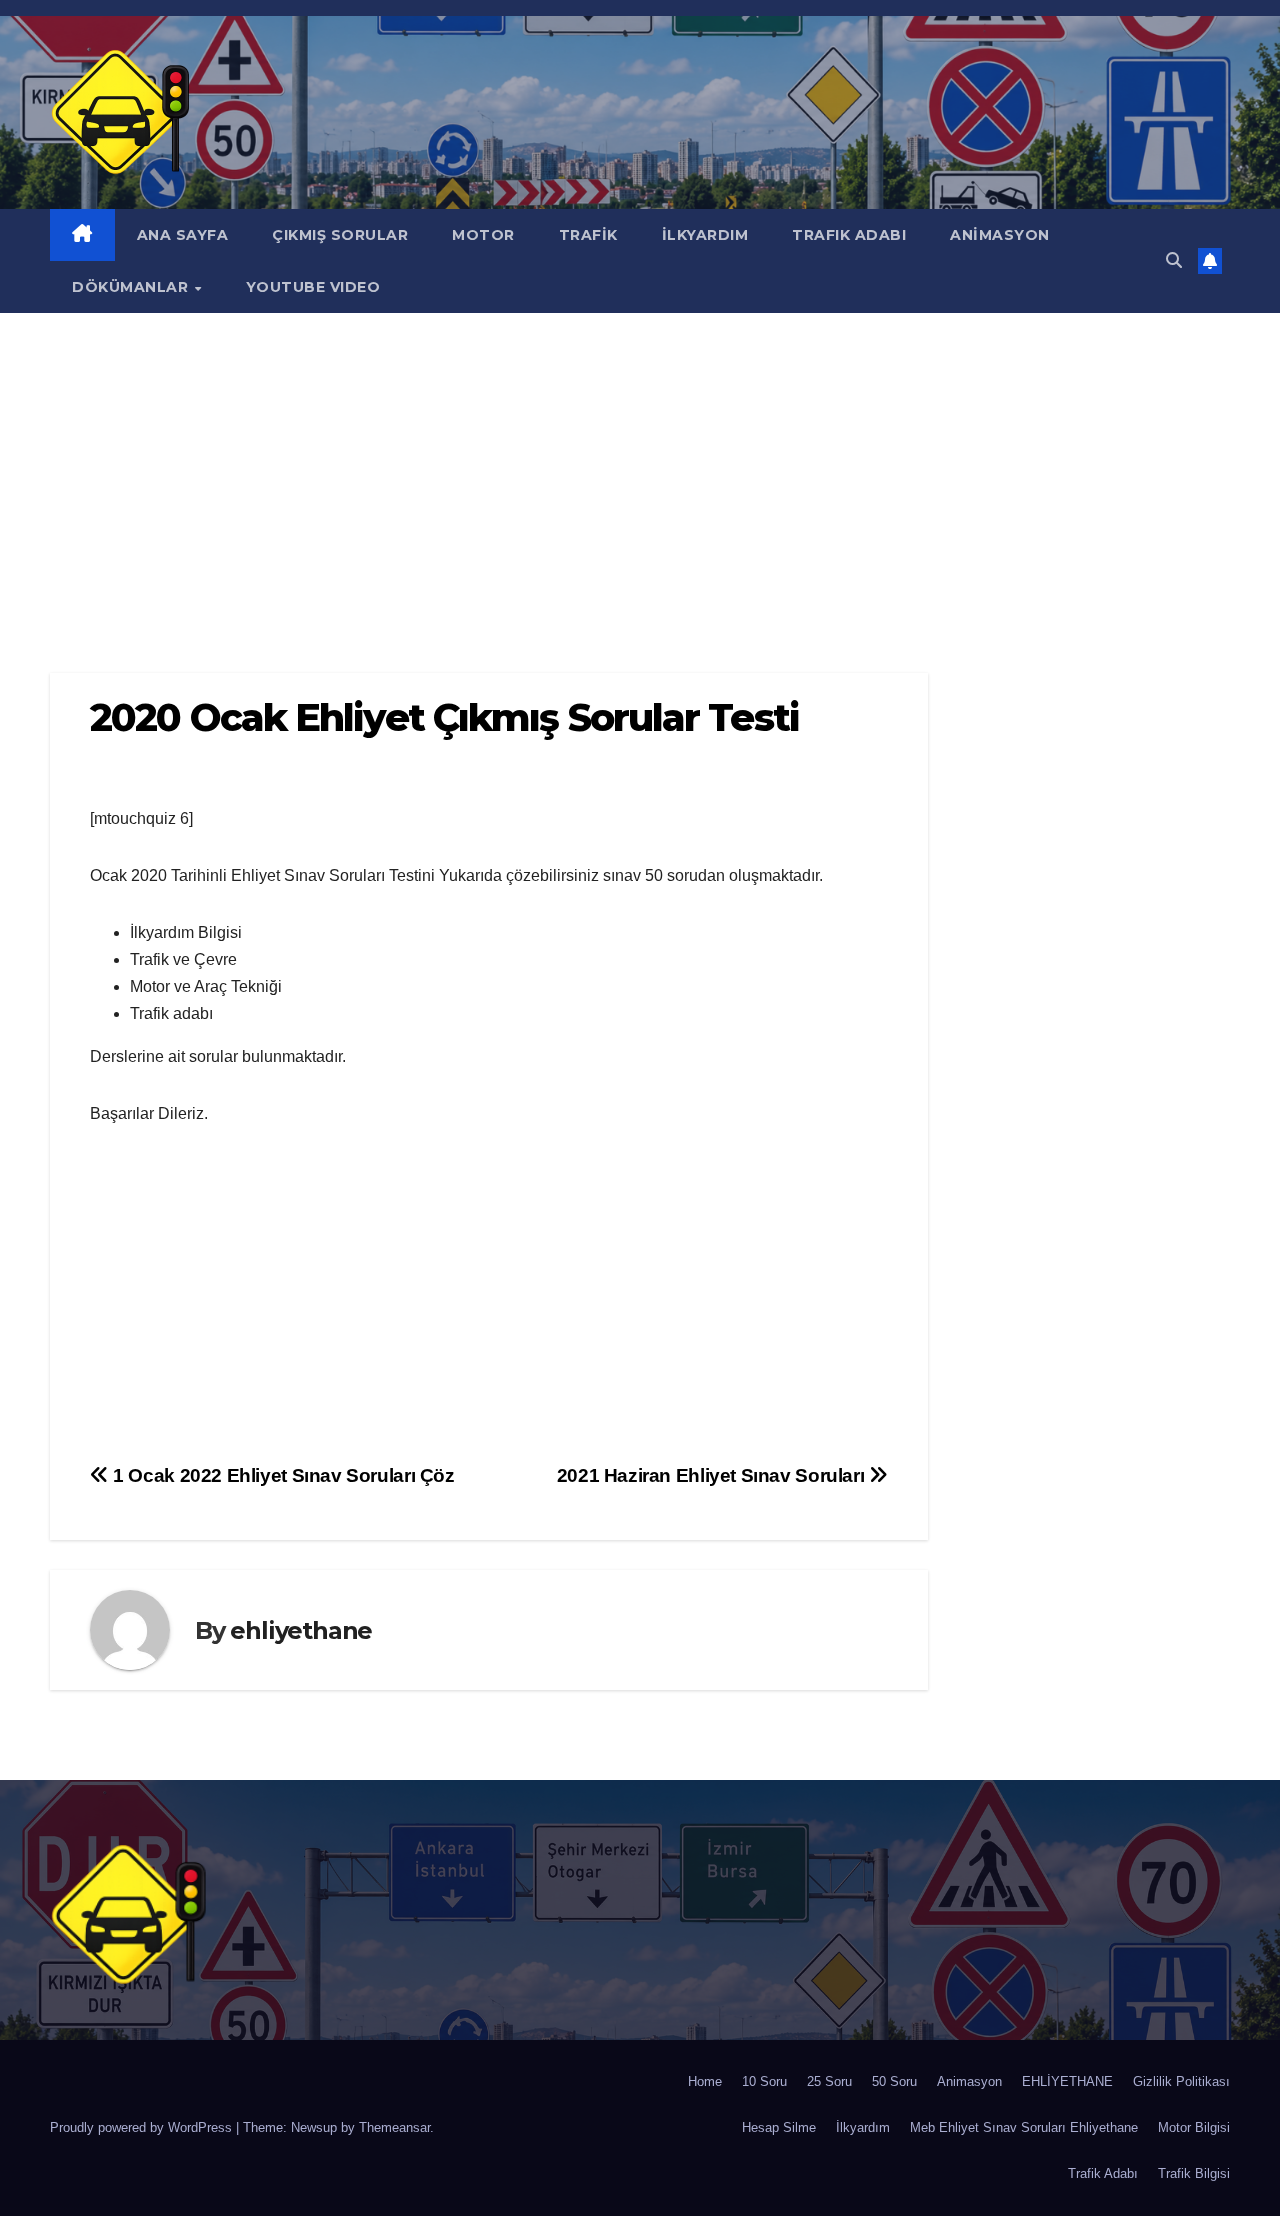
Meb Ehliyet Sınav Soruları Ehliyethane (1024, 2127)
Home (705, 2081)
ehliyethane (301, 1630)
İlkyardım (863, 2127)
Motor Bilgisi (1194, 2127)
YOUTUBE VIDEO (313, 287)
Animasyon (969, 2081)
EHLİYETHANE (1067, 2081)
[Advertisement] (640, 463)
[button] (1174, 260)
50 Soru (894, 2081)
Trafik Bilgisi (1194, 2173)
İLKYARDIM (705, 235)
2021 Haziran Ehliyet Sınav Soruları (713, 1475)
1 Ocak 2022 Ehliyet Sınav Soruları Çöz (282, 1475)
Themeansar (394, 2127)
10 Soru (764, 2081)
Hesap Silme (779, 2127)
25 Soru (829, 2081)
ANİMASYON (1000, 235)
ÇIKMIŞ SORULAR (340, 235)
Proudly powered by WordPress (143, 2127)
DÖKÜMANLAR (132, 287)
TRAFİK (588, 235)
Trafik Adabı (1103, 2173)
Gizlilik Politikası (1181, 2081)
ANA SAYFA (183, 235)
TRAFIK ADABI (849, 235)
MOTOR (483, 235)
